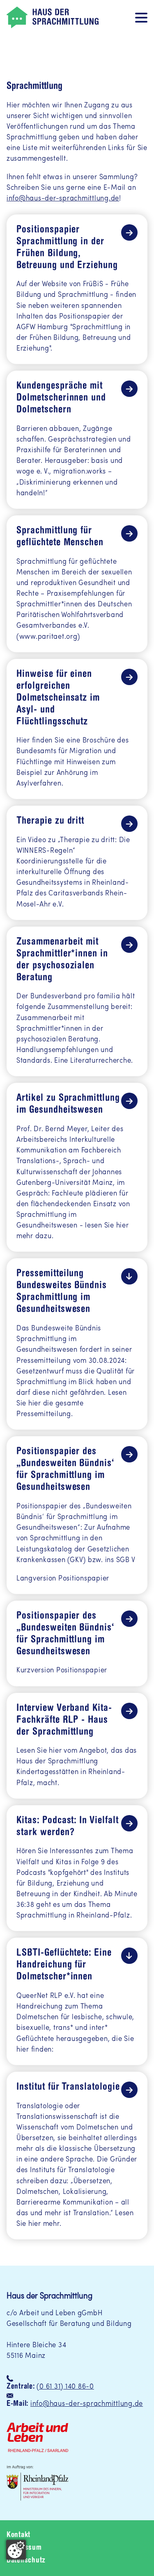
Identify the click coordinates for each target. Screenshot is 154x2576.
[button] (141, 17)
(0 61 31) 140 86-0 (65, 2387)
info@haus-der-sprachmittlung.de (63, 199)
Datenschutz (26, 2561)
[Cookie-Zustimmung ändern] (16, 2550)
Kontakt (18, 2535)
